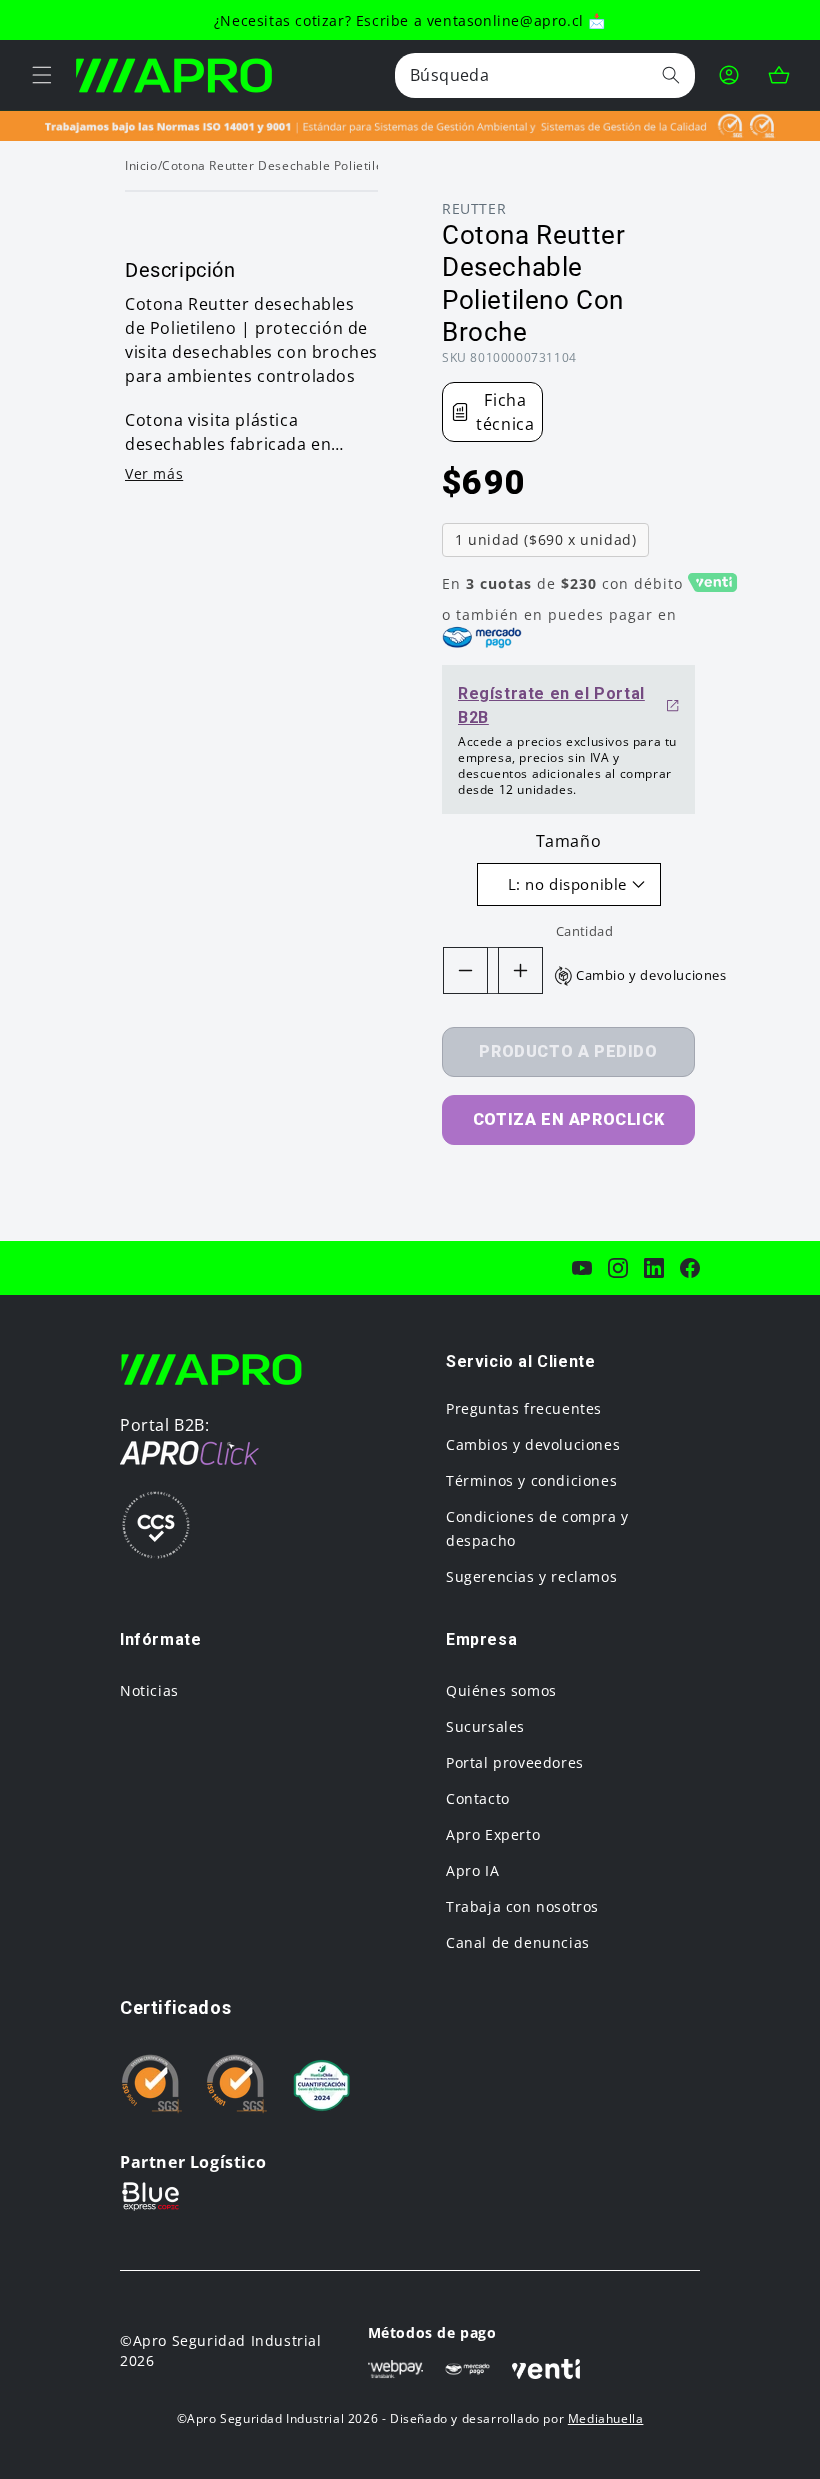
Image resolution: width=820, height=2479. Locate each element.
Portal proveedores (515, 1762)
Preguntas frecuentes (524, 1408)
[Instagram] (618, 1268)
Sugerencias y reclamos (531, 1576)
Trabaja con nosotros (522, 1906)
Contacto (478, 1798)
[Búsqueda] (671, 75)
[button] (42, 75)
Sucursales (485, 1726)
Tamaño (569, 841)
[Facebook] (690, 1268)
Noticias (149, 1690)
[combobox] (545, 75)
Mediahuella (606, 2418)
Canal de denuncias (518, 1942)
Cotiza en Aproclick (568, 1119)
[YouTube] (582, 1268)
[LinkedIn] (654, 1268)
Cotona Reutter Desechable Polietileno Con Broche (317, 165)
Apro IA (472, 1870)
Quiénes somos (501, 1690)
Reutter (474, 208)
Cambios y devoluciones (533, 1444)
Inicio (141, 165)
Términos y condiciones (531, 1480)
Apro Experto (493, 1834)
